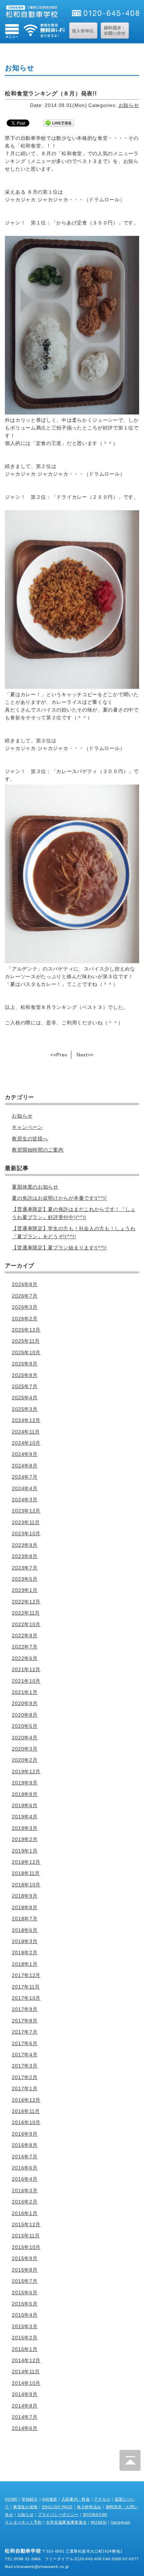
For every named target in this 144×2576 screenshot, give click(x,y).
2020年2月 (25, 1760)
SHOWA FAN (95, 2514)
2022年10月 (26, 1624)
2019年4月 (25, 1817)
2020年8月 (25, 1715)
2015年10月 (26, 2247)
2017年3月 (25, 2066)
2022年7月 (25, 1647)
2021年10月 (26, 1681)
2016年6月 (25, 2168)
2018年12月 (26, 1862)
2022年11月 (26, 1613)
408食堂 (50, 2499)
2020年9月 (25, 1703)
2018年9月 (25, 1896)
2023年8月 (25, 1556)
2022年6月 (25, 1658)
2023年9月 (25, 1545)
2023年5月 (25, 1579)
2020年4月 (25, 1738)
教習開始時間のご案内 (38, 1150)
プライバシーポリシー (58, 2514)
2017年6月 (25, 2043)
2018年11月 (26, 1873)
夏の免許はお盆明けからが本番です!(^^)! (59, 1198)
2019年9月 (25, 1783)
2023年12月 (26, 1511)
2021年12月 (26, 1669)
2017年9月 (25, 2009)
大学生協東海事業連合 (66, 2522)
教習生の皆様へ (30, 1139)
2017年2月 (25, 2077)
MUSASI (99, 2522)
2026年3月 (25, 1307)
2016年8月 (25, 2145)
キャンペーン (27, 1127)
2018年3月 (25, 1941)
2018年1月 (25, 1964)
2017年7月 (25, 2032)
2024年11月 (26, 1432)
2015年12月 (26, 2224)
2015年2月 (25, 2338)
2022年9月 (25, 1636)
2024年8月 (25, 1466)
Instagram (120, 2522)
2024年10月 (26, 1443)
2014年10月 (26, 2383)
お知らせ (129, 105)
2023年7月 (25, 1568)
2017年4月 (25, 2055)
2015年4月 (25, 2315)
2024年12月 (26, 1420)
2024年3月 (25, 1500)
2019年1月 (25, 1851)
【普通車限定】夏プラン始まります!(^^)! (59, 1248)
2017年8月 (25, 2021)
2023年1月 (25, 1590)
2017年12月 (26, 1975)
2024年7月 (25, 1477)
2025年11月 (26, 1341)
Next (82, 1055)
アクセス (102, 2499)
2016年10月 (26, 2122)
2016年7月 (25, 2157)
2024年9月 (25, 1454)
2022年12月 (26, 1602)
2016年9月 (25, 2134)
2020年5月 (25, 1726)
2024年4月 (25, 1488)
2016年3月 (25, 2191)
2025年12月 (26, 1330)
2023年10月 (26, 1534)
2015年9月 (25, 2258)
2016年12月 (26, 2100)
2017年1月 (25, 2088)
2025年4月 (25, 1398)
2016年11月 (26, 2111)
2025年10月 (26, 1352)
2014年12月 (26, 2360)
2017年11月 (26, 1987)
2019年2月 (25, 1839)
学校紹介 (30, 2499)
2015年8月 (25, 2270)
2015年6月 (25, 2293)
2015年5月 (25, 2304)
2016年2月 (25, 2202)
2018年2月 (25, 1953)
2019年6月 (25, 1805)
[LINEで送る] (59, 123)
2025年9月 (25, 1364)
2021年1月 (25, 1692)
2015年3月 (25, 2326)
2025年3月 (25, 1409)
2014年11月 (26, 2372)
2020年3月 (25, 1749)
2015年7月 (25, 2281)
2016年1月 (25, 2213)
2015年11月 (26, 2236)
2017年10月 (26, 1998)
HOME (11, 2499)
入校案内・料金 (76, 2499)
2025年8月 (25, 1375)
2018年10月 (26, 1885)
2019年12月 (26, 1772)
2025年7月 (25, 1386)
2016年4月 (25, 2179)
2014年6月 (25, 2428)
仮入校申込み (89, 2507)
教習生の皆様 (26, 2507)
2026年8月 (25, 1284)
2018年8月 (25, 1907)
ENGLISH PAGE (57, 2507)
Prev (62, 1055)
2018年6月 (25, 1930)
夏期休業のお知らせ (35, 1187)
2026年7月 (25, 1296)
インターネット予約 (23, 2522)
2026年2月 (25, 1319)
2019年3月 (25, 1828)
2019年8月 (25, 1794)
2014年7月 (25, 2417)
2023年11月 (26, 1522)
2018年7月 (25, 1919)
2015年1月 (25, 2349)
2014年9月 (25, 2394)
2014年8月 (25, 2406)
